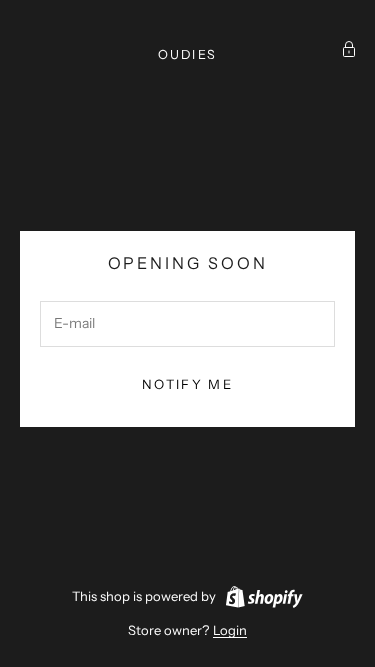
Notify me (187, 384)
